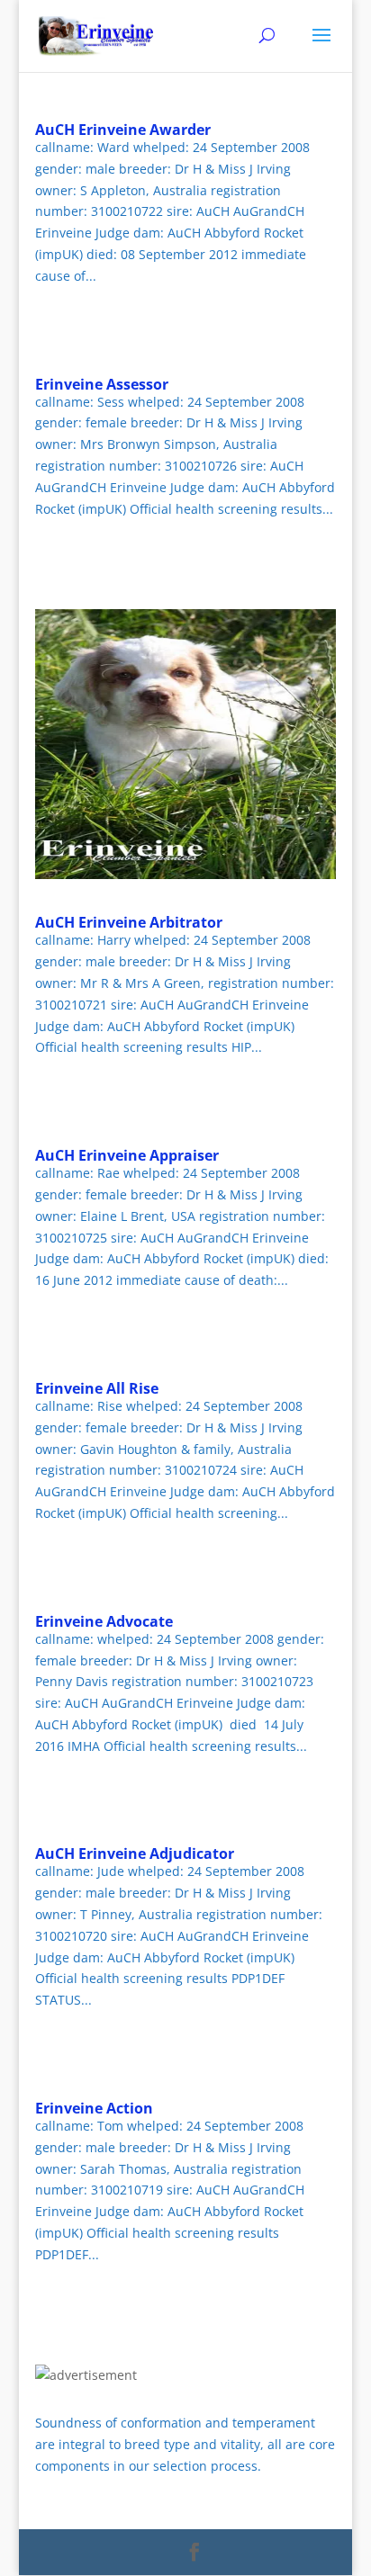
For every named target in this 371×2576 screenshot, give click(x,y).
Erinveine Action (94, 2108)
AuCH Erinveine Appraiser (127, 1155)
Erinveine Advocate (104, 1621)
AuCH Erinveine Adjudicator (135, 1853)
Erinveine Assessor (102, 384)
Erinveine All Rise (97, 1388)
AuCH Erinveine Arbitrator (129, 922)
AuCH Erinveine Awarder (123, 130)
